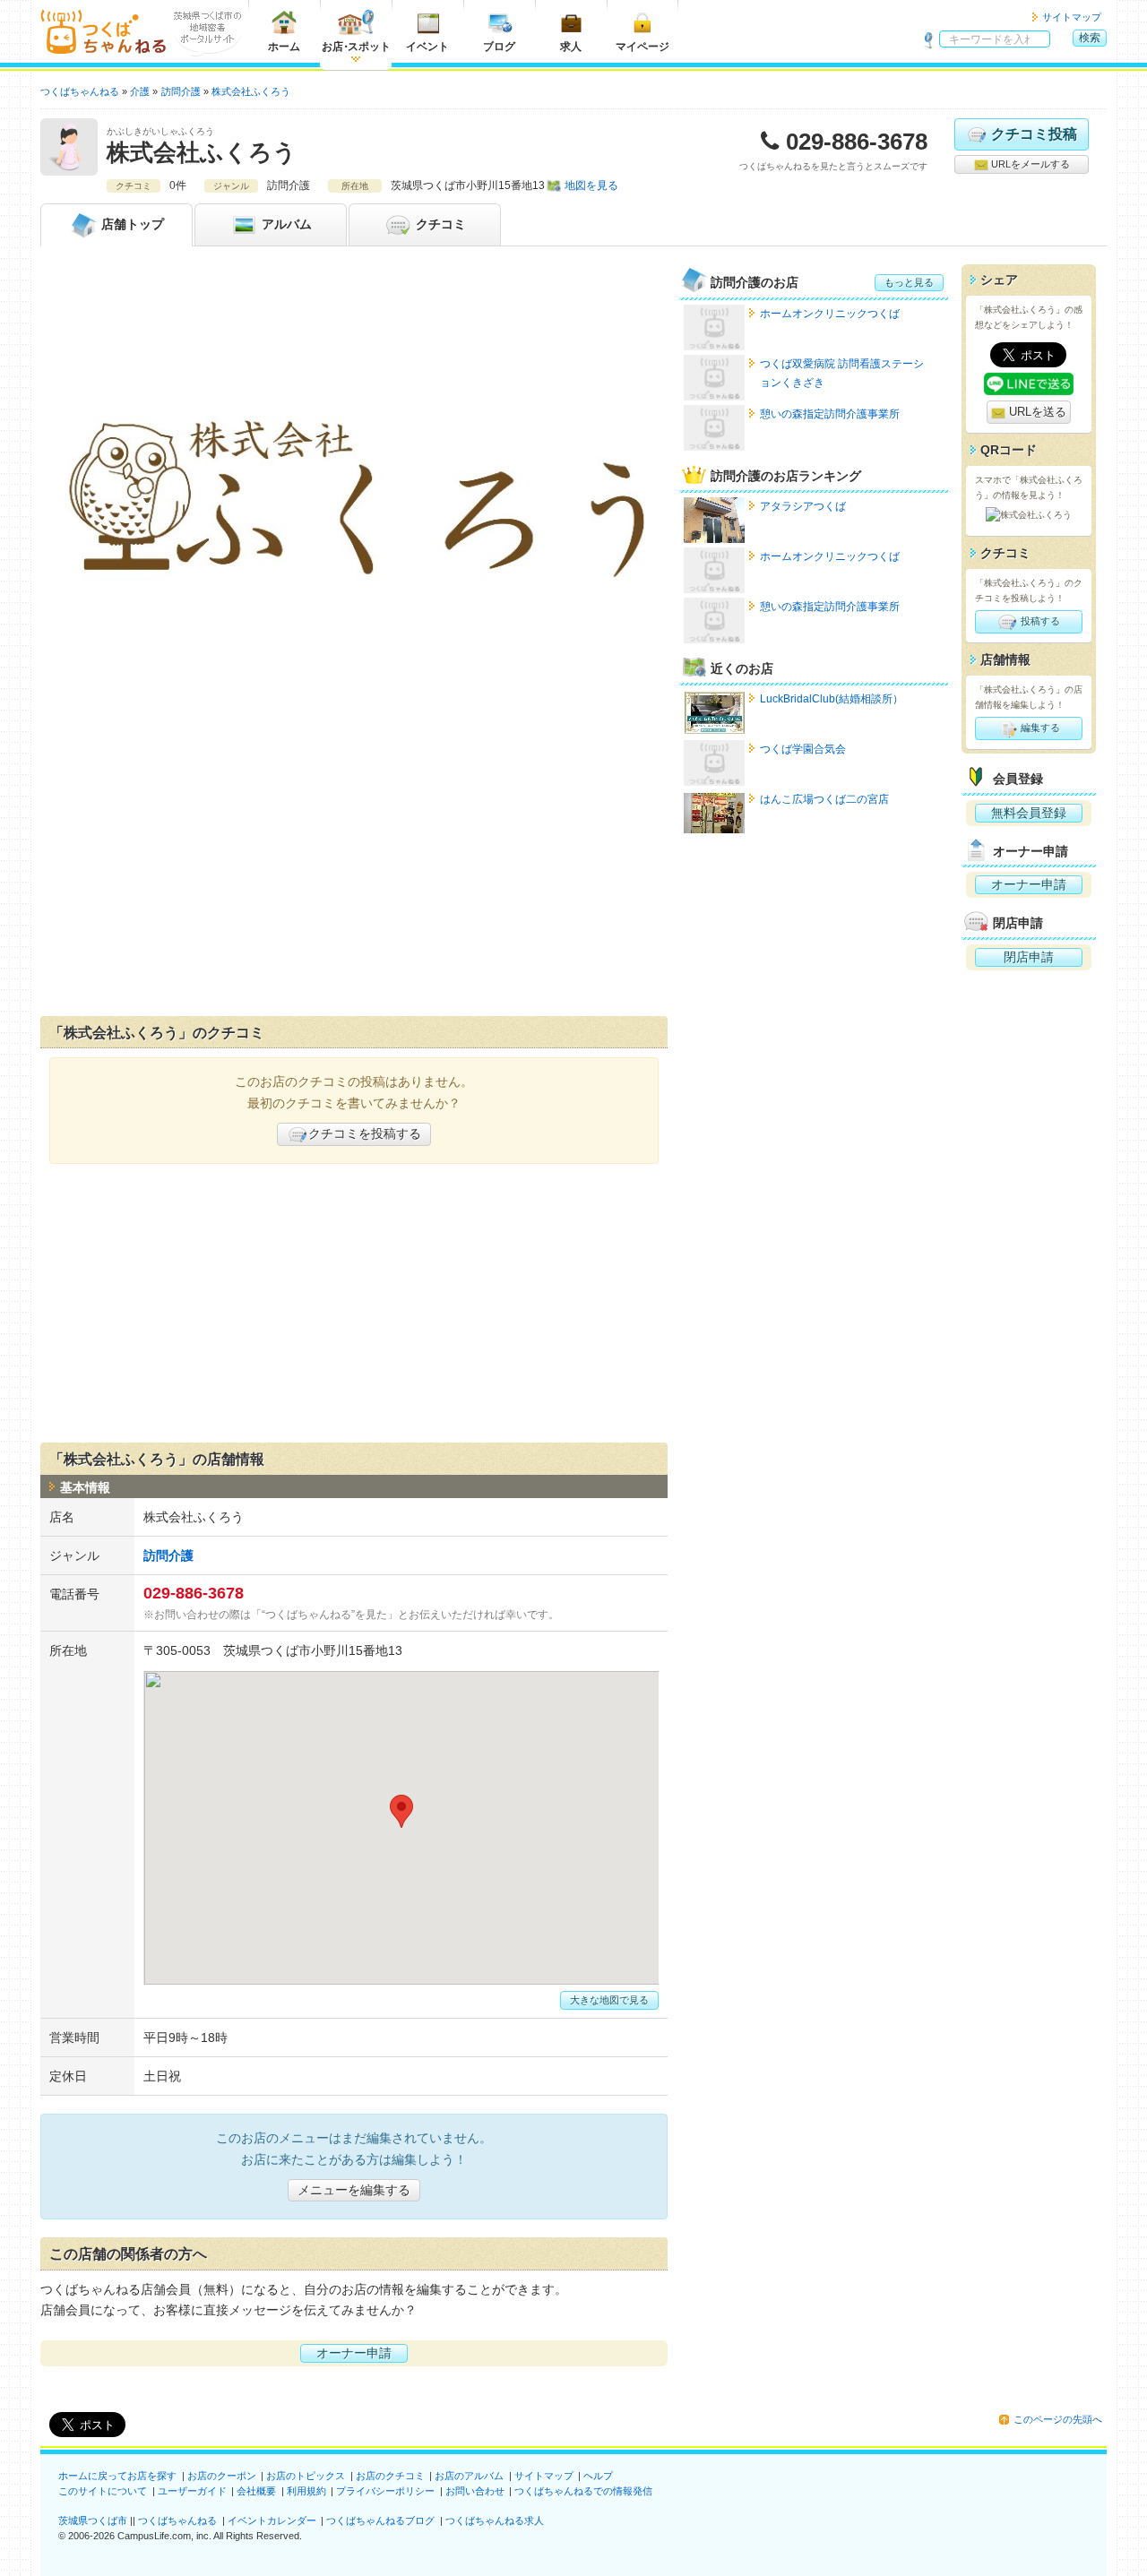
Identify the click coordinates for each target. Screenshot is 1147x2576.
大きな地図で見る (609, 2000)
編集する (1039, 728)
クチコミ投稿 (1034, 134)
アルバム (285, 224)
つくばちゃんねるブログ (380, 2520)
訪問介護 (168, 1555)
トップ (133, 224)
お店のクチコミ (390, 2476)
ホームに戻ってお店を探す (117, 2476)
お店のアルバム (469, 2476)
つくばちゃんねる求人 (495, 2520)
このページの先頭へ (1058, 2419)
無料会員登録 (1029, 813)
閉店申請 (1029, 957)
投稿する (1039, 621)
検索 (1090, 38)
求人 (571, 47)
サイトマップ (1072, 17)
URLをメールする (1029, 164)
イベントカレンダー (272, 2520)
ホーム (284, 47)
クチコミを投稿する (365, 1133)
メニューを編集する (354, 2190)
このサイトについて (103, 2491)
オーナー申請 (354, 2353)
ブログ (499, 47)
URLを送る (1036, 412)
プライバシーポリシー (385, 2491)
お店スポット (356, 47)
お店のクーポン (222, 2476)
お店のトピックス (306, 2476)
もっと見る (909, 282)
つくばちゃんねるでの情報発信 (583, 2491)
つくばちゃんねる (177, 2520)
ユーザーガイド (192, 2491)
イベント (427, 47)
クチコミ (439, 224)
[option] (354, 500)
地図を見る (591, 185)
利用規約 (306, 2491)
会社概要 (256, 2491)
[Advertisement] (354, 881)
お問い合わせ (475, 2491)
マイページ (642, 47)
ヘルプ (598, 2476)
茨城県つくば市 (93, 2520)
